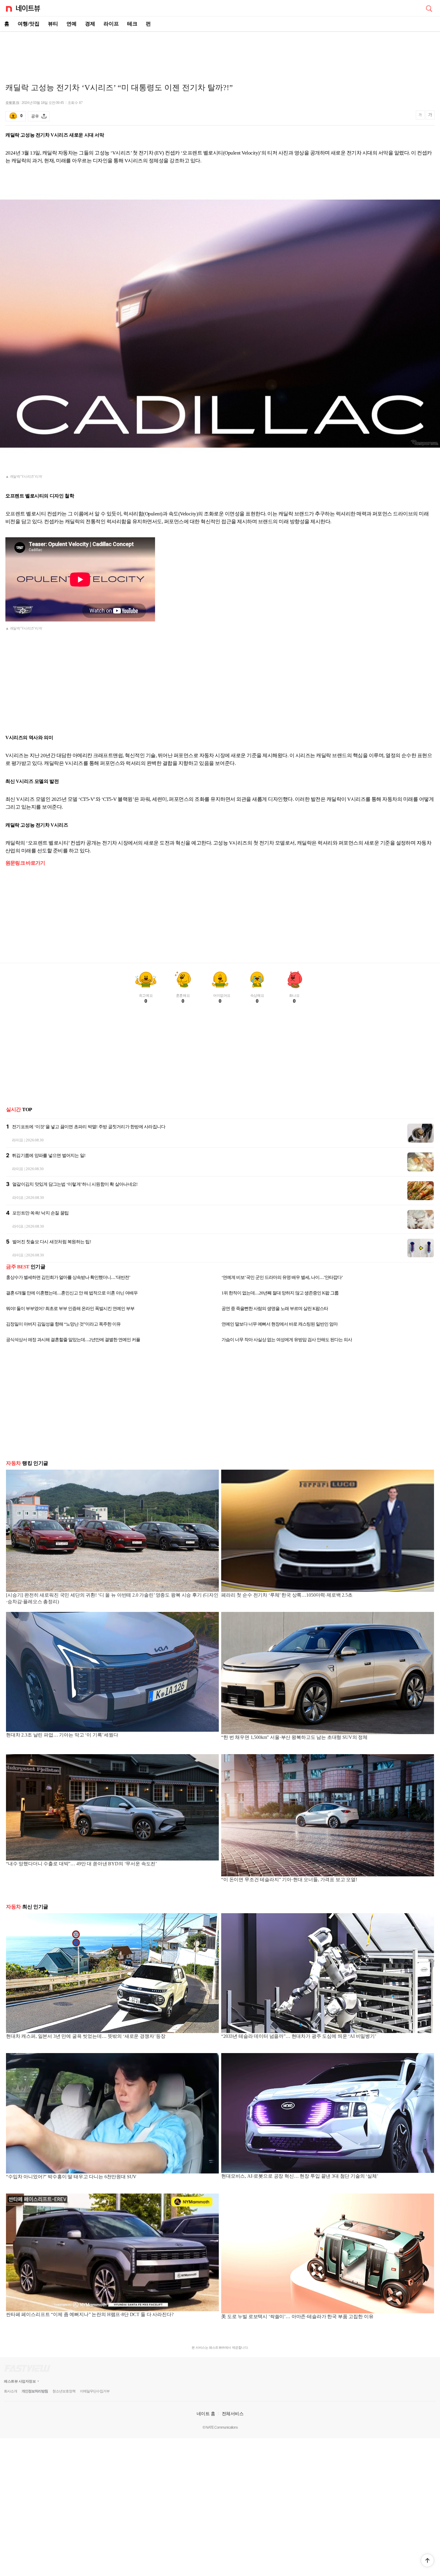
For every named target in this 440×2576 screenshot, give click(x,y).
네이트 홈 (206, 2414)
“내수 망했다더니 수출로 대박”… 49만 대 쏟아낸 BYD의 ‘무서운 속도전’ (81, 1864)
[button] (427, 2560)
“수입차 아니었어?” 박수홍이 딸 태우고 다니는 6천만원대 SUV (71, 2177)
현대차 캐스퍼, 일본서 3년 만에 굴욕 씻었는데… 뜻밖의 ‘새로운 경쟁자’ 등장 (86, 2036)
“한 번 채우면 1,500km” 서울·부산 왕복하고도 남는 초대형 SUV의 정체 (294, 1737)
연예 (72, 24)
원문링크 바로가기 (25, 863)
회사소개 (10, 2391)
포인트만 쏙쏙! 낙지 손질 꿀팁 (40, 1213)
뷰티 (53, 24)
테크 (132, 24)
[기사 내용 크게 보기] (430, 116)
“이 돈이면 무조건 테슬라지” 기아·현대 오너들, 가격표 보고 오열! (289, 1880)
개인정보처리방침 (35, 2391)
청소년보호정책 (64, 2391)
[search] (429, 8)
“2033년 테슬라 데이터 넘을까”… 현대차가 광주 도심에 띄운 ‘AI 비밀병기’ (299, 2036)
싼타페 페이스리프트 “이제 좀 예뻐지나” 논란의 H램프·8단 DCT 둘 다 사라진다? (90, 2314)
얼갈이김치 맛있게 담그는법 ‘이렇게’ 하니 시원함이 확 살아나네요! (75, 1184)
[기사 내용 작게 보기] (421, 118)
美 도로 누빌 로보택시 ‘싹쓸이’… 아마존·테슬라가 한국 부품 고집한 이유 (297, 2316)
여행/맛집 (29, 24)
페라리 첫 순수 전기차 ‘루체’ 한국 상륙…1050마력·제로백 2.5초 (287, 1595)
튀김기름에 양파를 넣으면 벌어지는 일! (49, 1155)
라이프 (111, 24)
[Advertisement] (220, 53)
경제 (90, 24)
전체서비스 (233, 2414)
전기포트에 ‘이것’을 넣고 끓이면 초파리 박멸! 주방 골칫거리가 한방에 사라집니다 (89, 1127)
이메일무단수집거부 (95, 2391)
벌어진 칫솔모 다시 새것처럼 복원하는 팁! (52, 1242)
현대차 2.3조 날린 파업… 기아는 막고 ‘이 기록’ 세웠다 (62, 1735)
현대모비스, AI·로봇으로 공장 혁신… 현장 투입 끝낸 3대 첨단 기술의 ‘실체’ (300, 2176)
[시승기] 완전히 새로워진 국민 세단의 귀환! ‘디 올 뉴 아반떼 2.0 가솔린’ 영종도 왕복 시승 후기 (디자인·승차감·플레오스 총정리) (112, 1598)
